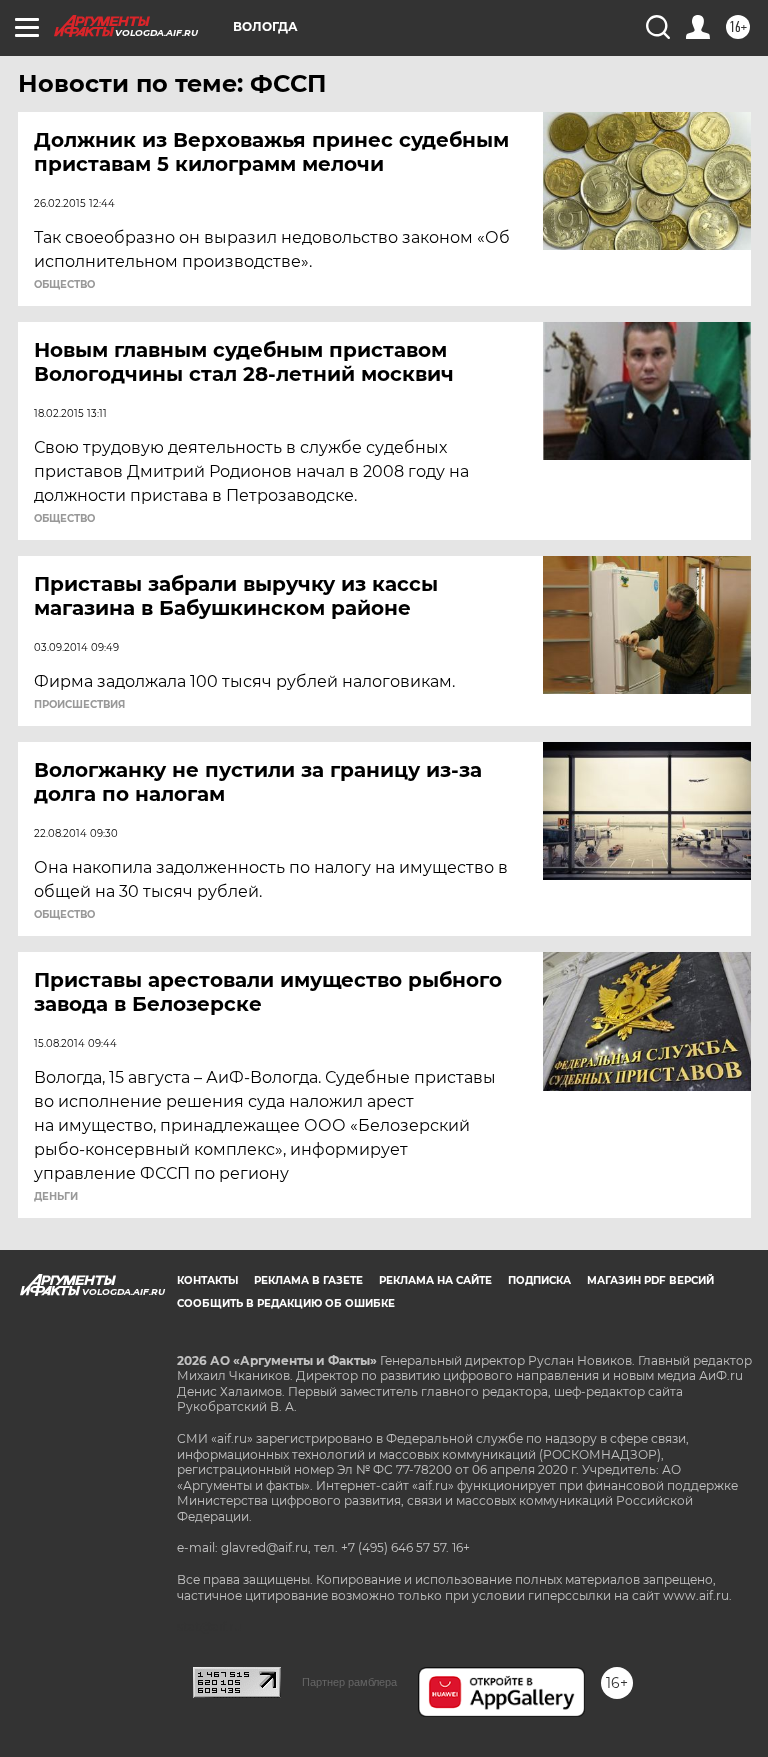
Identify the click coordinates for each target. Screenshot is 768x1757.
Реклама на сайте (435, 1280)
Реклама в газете (308, 1280)
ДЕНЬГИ (56, 1197)
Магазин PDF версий (650, 1280)
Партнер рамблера (349, 1682)
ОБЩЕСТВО (64, 285)
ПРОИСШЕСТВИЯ (79, 705)
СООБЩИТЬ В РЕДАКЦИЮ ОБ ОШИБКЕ (286, 1303)
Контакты (207, 1280)
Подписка (539, 1280)
